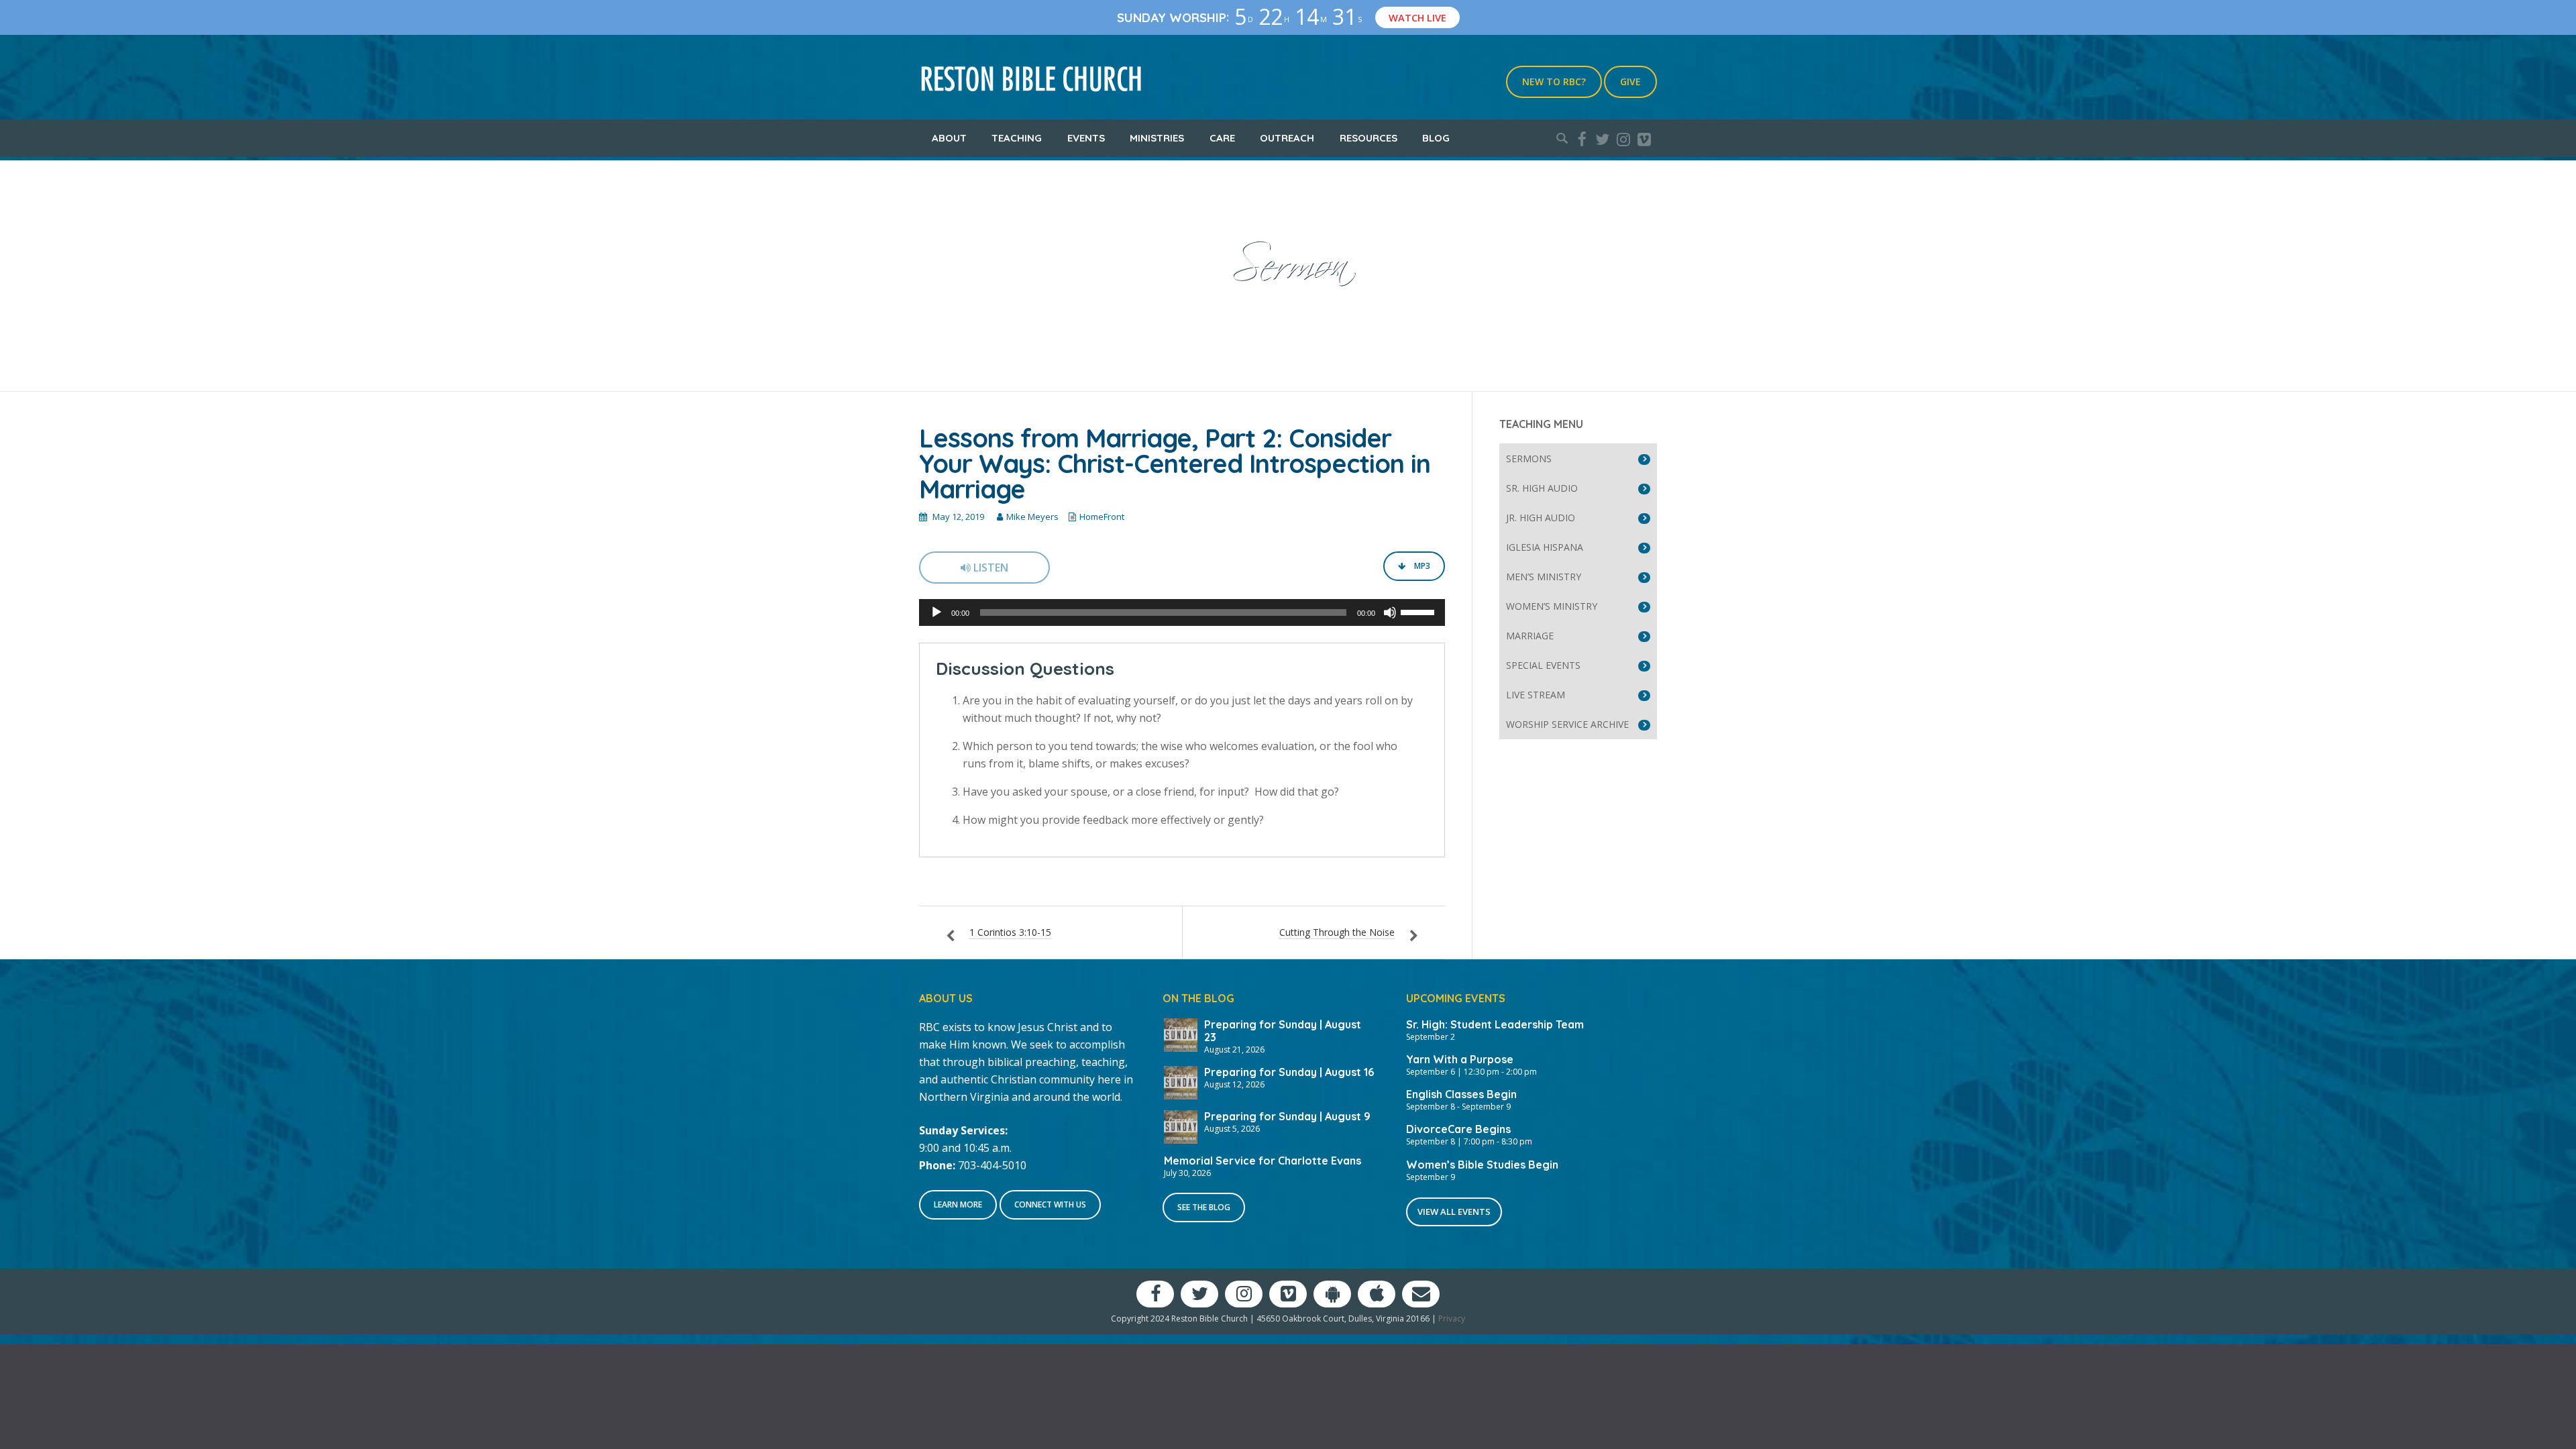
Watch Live (1417, 17)
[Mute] (1390, 612)
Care (1222, 138)
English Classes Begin (1461, 1094)
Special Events (1543, 665)
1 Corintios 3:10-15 (1010, 932)
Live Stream (1536, 695)
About (949, 138)
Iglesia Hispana (1545, 547)
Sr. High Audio (1542, 488)
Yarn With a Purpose (1460, 1059)
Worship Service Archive (1567, 724)
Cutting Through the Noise (1337, 932)
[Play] (936, 612)
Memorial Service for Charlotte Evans (1263, 1161)
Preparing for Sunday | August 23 (1283, 1031)
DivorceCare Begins (1458, 1129)
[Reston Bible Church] (1031, 77)
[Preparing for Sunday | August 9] (1181, 1126)
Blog (1436, 138)
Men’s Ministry (1544, 577)
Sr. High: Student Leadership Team (1495, 1024)
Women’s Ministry (1552, 606)
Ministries (1157, 138)
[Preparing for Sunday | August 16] (1181, 1081)
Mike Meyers (1032, 517)
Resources (1368, 138)
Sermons (1529, 459)
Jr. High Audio (1541, 518)
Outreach (1287, 138)
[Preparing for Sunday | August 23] (1181, 1034)
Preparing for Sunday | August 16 (1289, 1072)
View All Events (1454, 1212)
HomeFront (1102, 517)
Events (1086, 138)
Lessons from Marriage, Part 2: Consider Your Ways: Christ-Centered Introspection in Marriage (1175, 464)
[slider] (1419, 611)
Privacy (1452, 1319)
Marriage (1530, 636)
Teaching (1017, 138)
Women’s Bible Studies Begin (1482, 1165)
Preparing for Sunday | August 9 (1287, 1116)
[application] (1182, 612)
